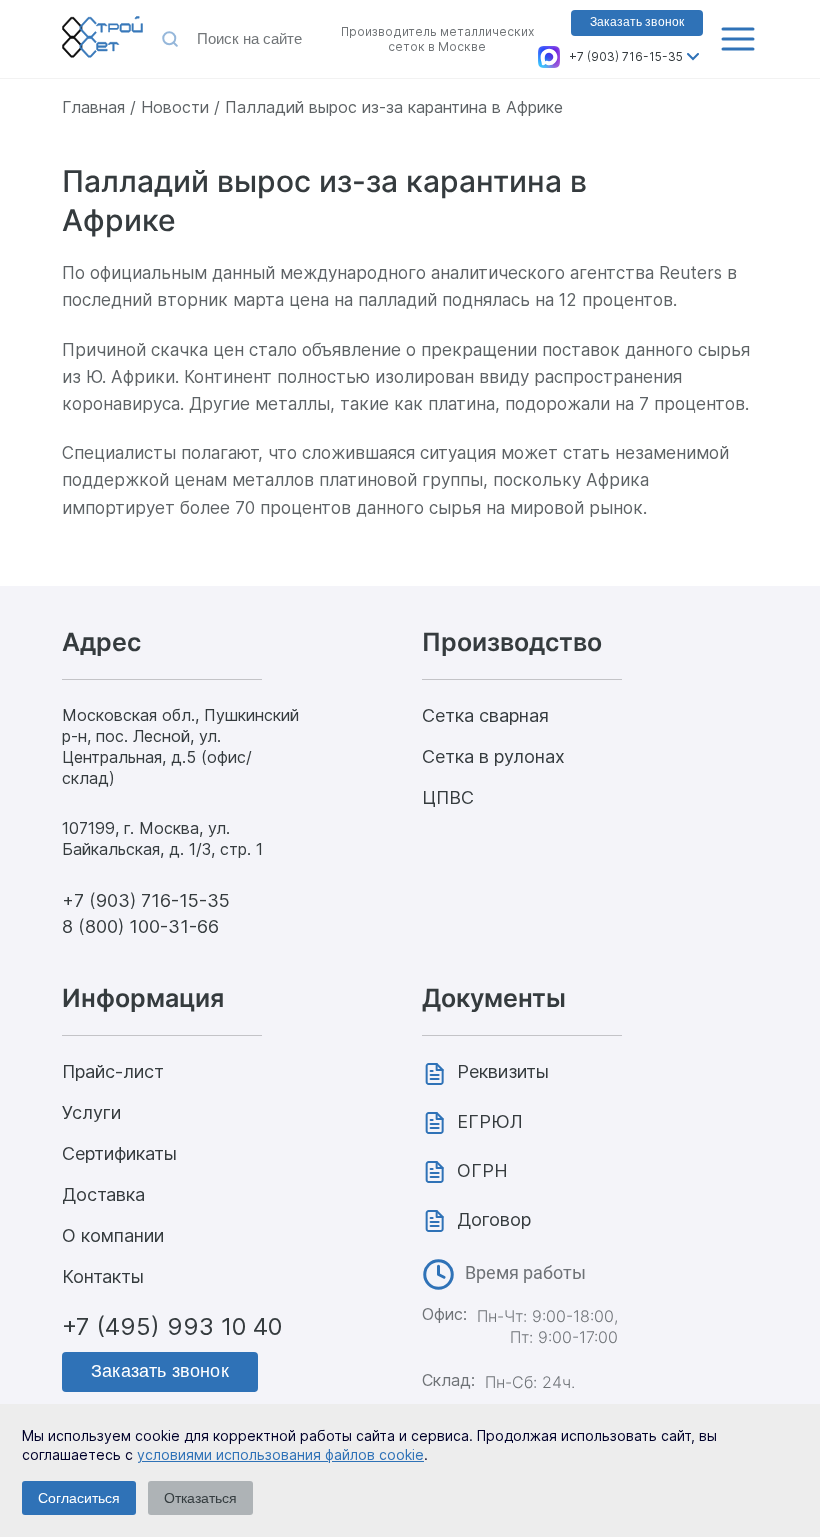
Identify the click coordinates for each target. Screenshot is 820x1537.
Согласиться (79, 1498)
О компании (113, 1235)
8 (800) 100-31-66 (140, 926)
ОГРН (482, 1170)
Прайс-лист (113, 1071)
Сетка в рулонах (493, 756)
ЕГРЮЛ (490, 1121)
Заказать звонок (637, 22)
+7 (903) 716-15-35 (626, 56)
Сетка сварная (485, 715)
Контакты (103, 1276)
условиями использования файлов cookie (280, 1454)
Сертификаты (119, 1153)
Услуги (91, 1112)
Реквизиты (503, 1071)
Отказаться (200, 1498)
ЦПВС (448, 797)
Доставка (103, 1194)
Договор (494, 1219)
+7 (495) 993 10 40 (172, 1326)
